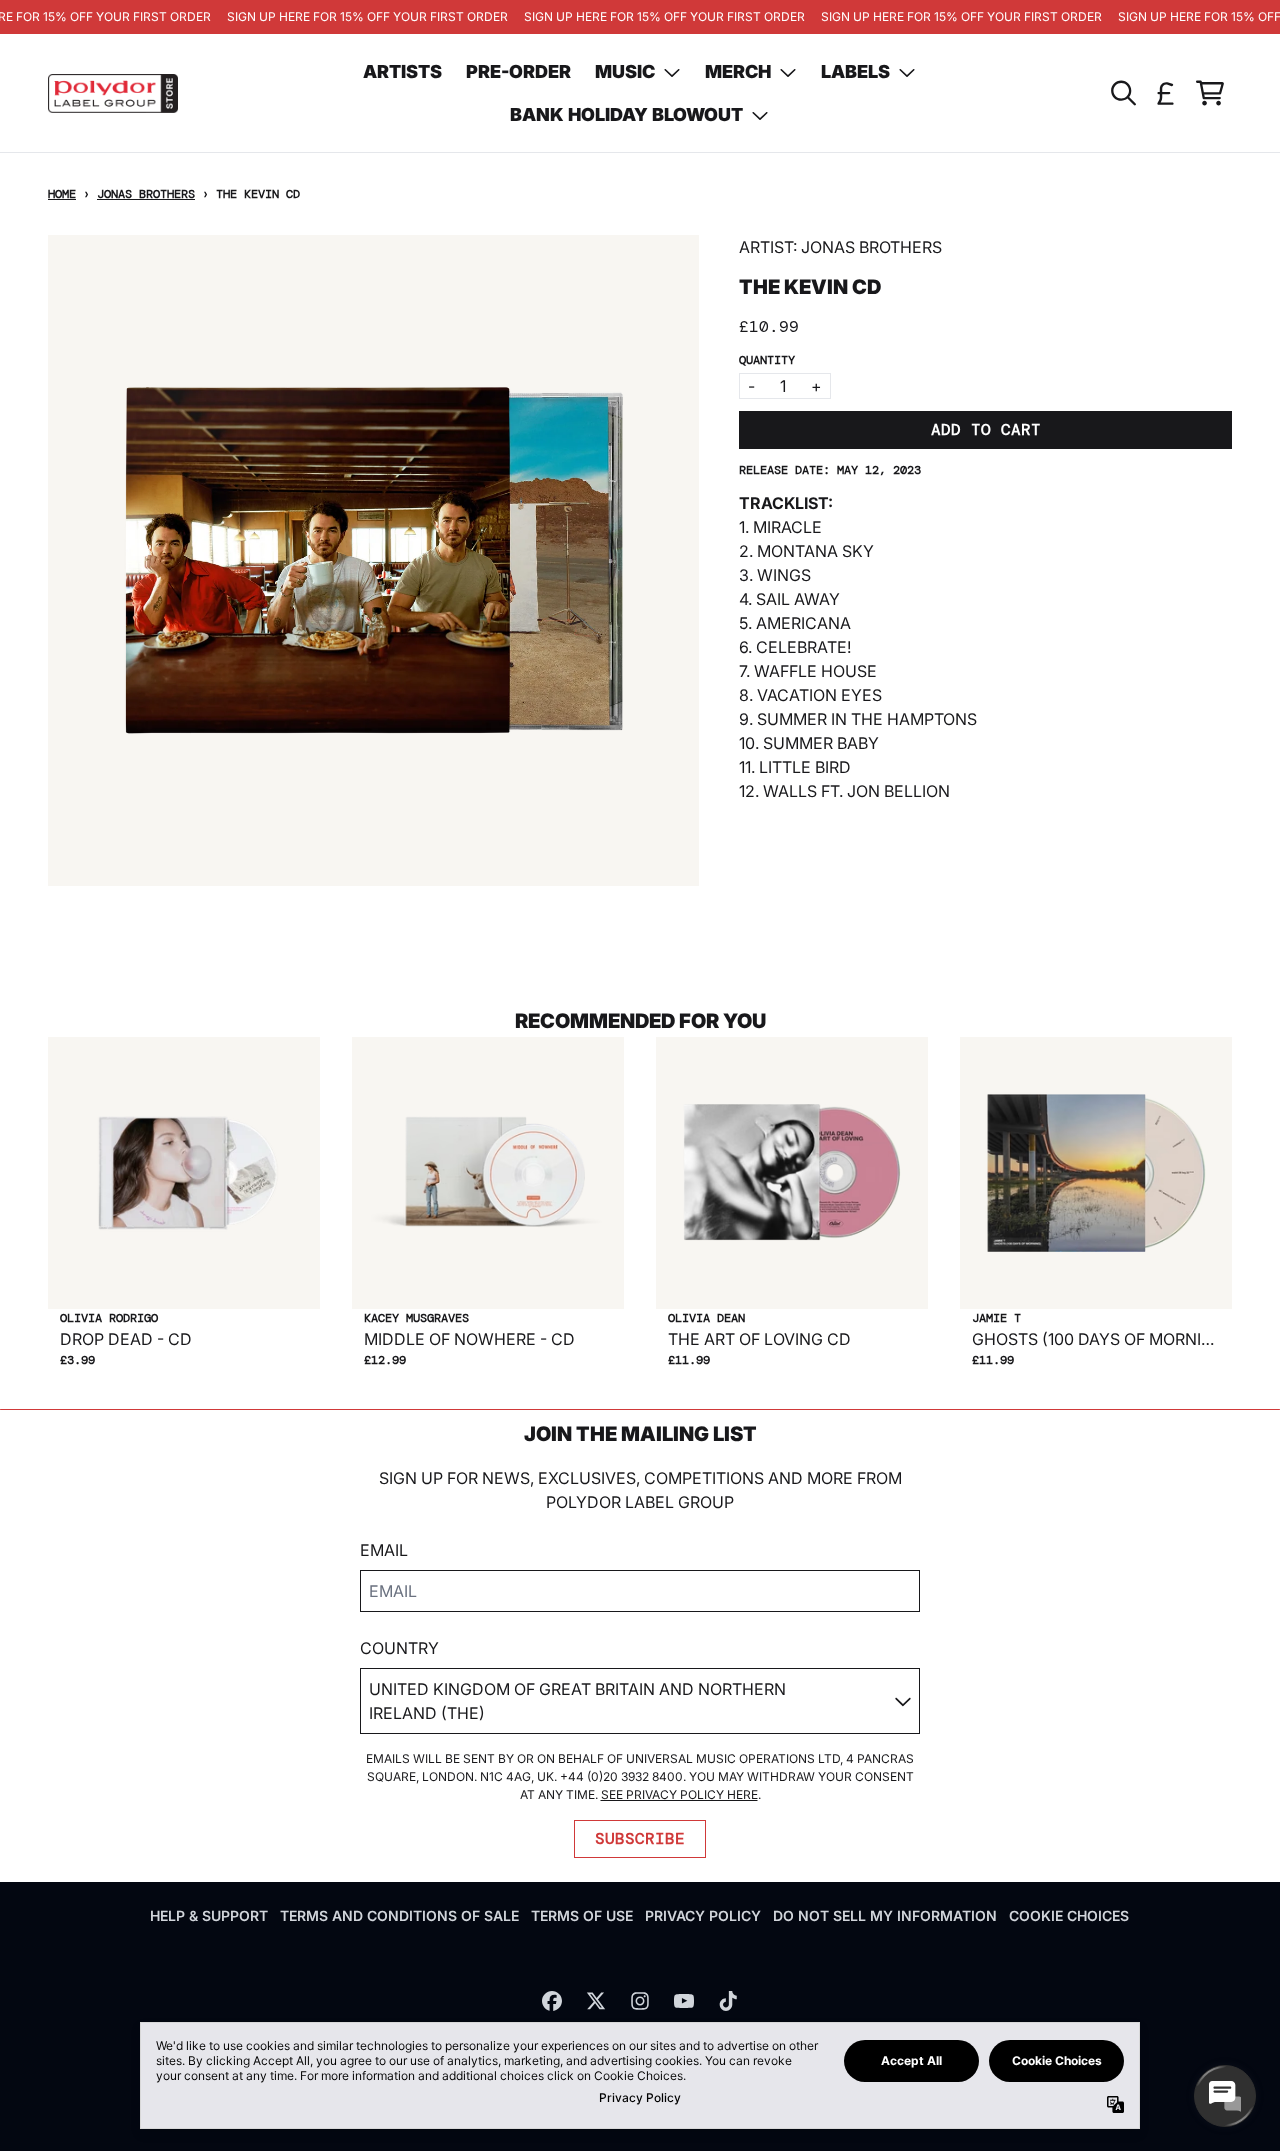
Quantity (767, 360)
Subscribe (640, 1838)
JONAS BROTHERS (146, 194)
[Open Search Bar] (1122, 93)
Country (399, 1648)
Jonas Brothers (871, 247)
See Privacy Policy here (679, 1794)
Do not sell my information (885, 1915)
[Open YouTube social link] (684, 2001)
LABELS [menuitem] (855, 71)
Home (62, 194)
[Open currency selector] (1166, 93)
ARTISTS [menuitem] (402, 71)
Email (384, 1550)
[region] (640, 17)
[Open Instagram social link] (640, 2001)
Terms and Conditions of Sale (399, 1915)
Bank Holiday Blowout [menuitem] (626, 114)
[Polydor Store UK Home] (113, 93)
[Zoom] (373, 560)
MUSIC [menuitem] (625, 71)
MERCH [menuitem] (738, 71)
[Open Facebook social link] (552, 2001)
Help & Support (209, 1915)
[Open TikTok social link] (728, 2001)
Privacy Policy (703, 1915)
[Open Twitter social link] (596, 2001)
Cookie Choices (1069, 1915)
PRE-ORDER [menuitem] (518, 71)
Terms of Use (582, 1915)
